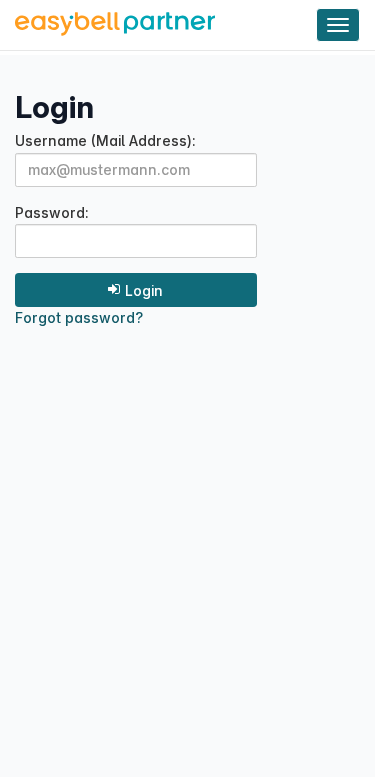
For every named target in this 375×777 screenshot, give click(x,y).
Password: (52, 213)
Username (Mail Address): (105, 141)
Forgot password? (79, 317)
